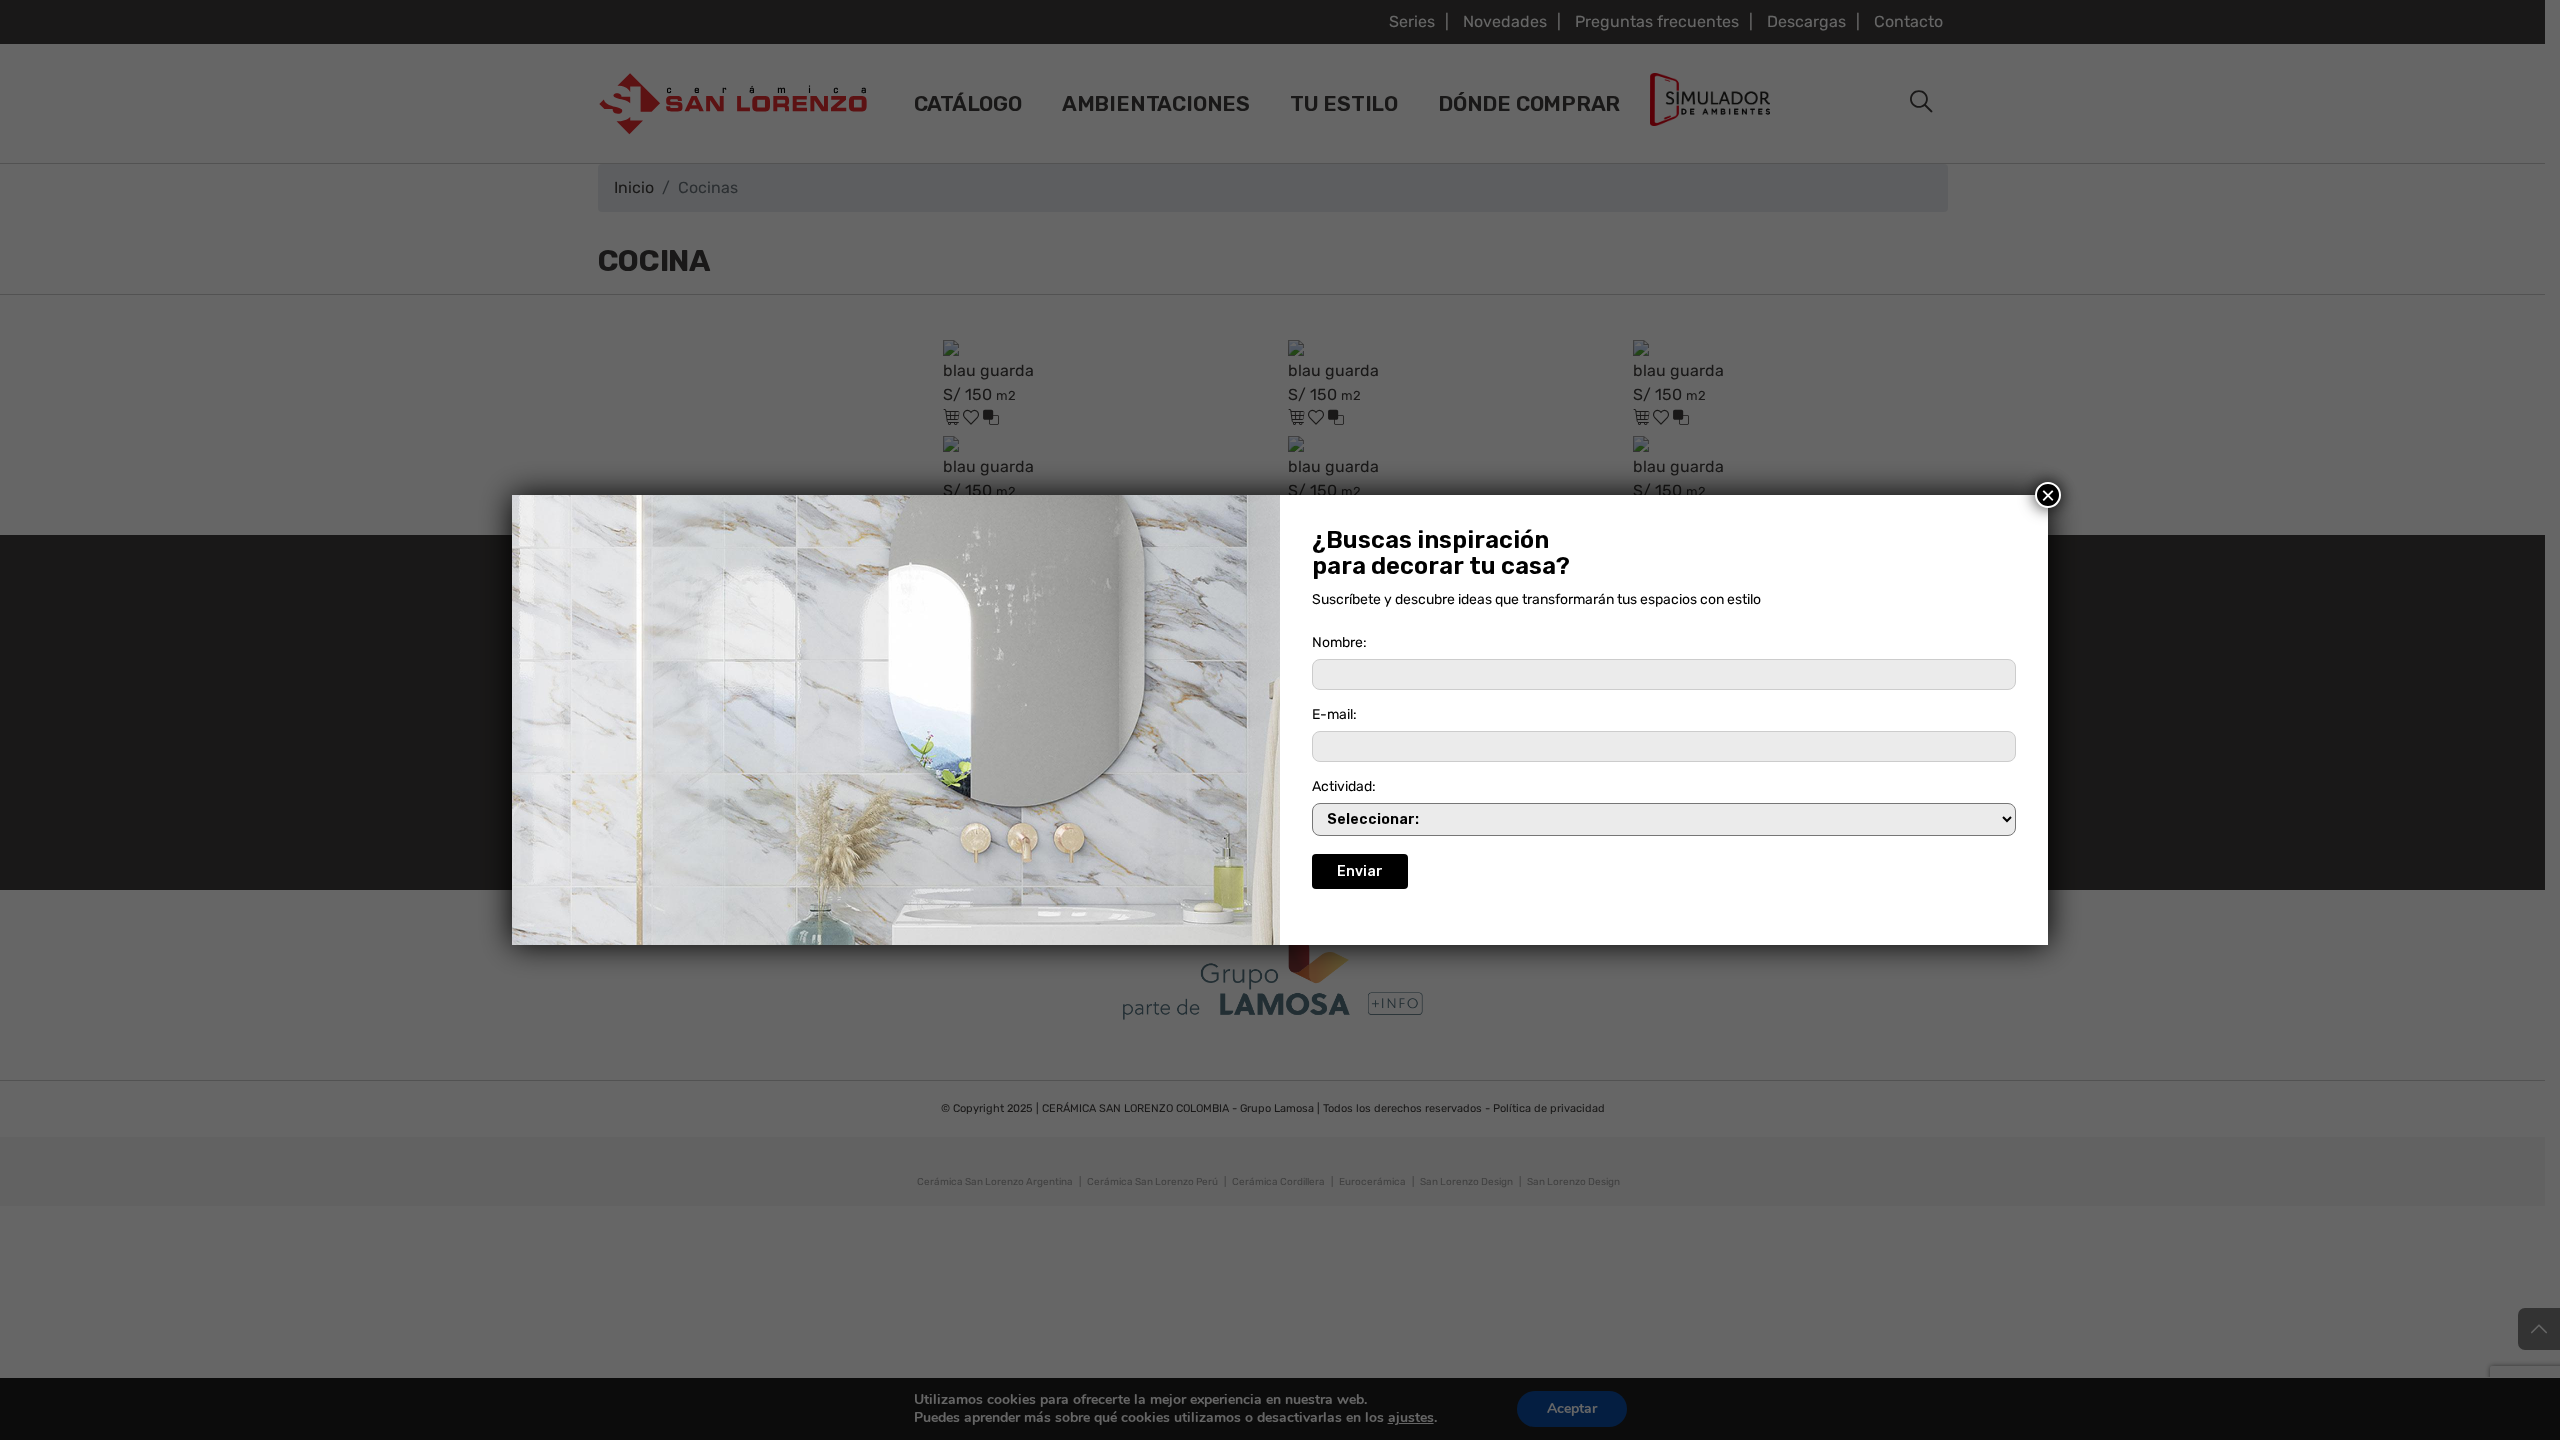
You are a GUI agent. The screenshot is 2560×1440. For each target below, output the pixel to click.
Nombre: (1339, 642)
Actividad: (1344, 786)
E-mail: (1334, 714)
